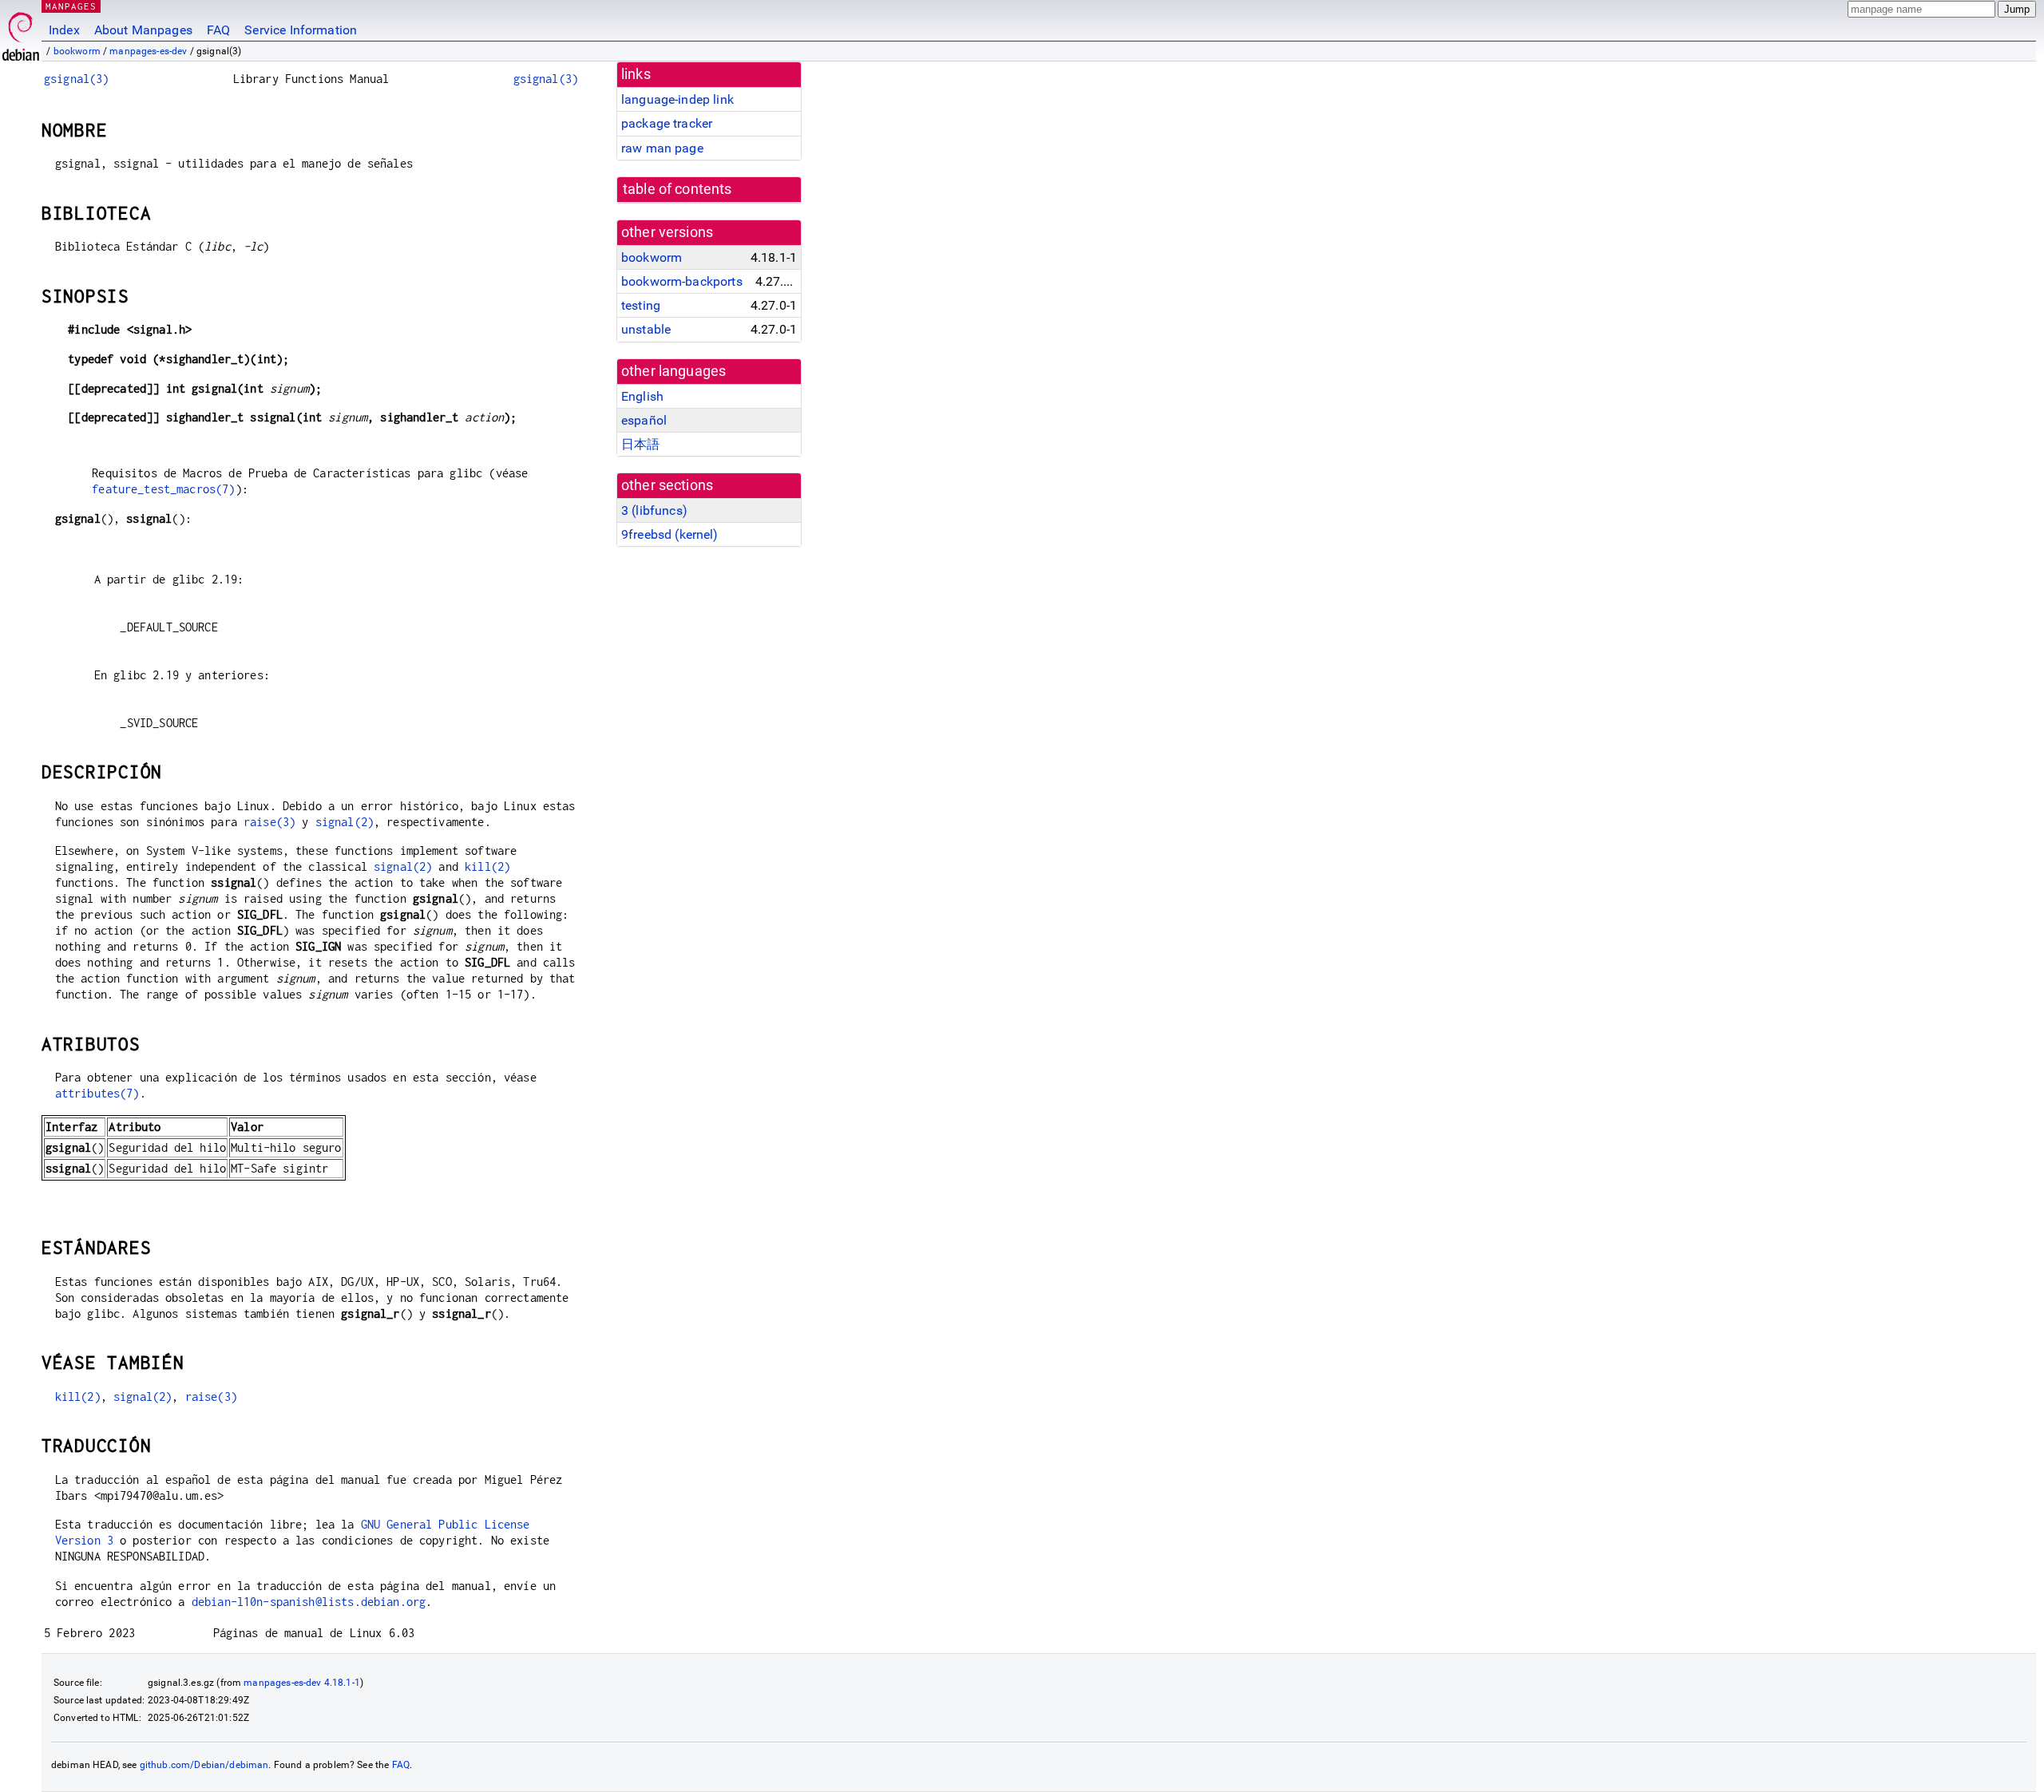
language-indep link (677, 99)
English (642, 396)
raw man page (662, 148)
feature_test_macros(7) (163, 489)
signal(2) (345, 822)
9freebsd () (670, 534)
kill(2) (487, 866)
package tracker (667, 123)
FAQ (218, 30)
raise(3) (269, 822)
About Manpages (143, 30)
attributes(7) (97, 1093)
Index (64, 30)
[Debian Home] (21, 32)
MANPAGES (71, 6)
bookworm (77, 51)
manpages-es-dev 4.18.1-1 (302, 1683)
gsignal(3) (77, 79)
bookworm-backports (682, 281)
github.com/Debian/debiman (204, 1765)
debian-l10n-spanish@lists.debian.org (309, 1602)
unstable (646, 329)
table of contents (677, 189)
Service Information (301, 30)
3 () (654, 510)
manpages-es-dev (148, 51)
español (644, 420)
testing (641, 305)
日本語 (640, 444)
